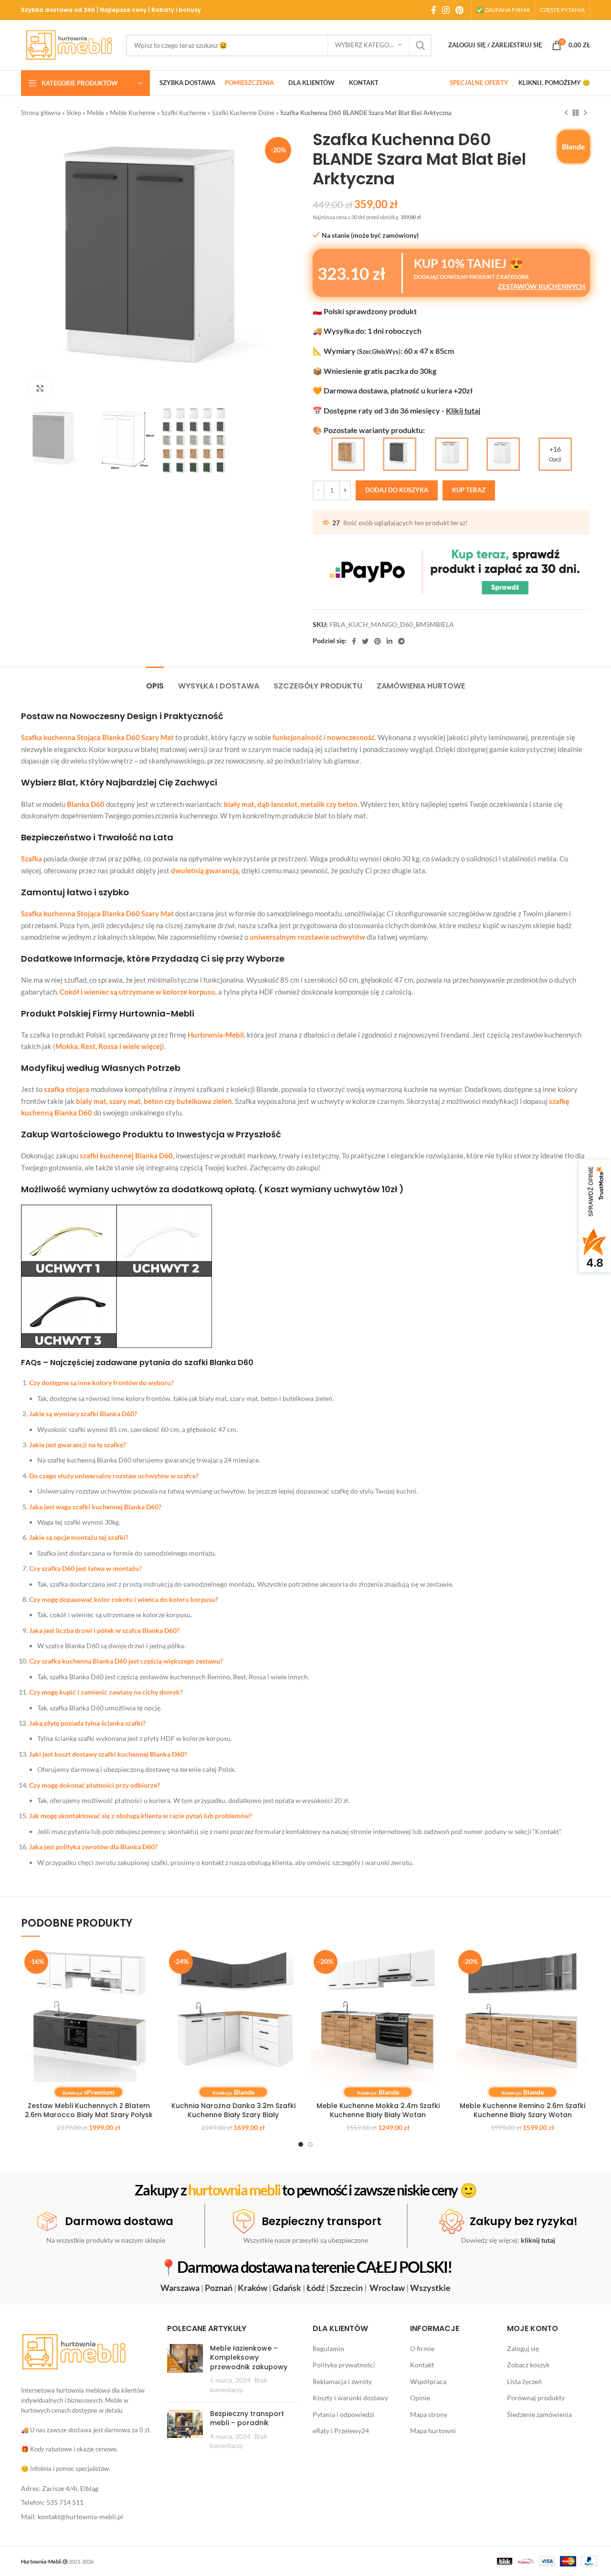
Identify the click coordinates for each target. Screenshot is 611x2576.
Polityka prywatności (344, 2365)
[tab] (155, 681)
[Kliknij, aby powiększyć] (40, 388)
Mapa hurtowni (433, 2431)
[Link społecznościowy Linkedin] (390, 641)
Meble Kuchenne (133, 113)
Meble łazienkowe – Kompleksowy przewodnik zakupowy (249, 2358)
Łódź (316, 2288)
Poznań (219, 2288)
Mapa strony (429, 2414)
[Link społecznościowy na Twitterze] (365, 641)
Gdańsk (287, 2288)
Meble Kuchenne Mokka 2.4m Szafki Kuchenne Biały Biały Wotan (378, 2110)
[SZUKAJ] (421, 45)
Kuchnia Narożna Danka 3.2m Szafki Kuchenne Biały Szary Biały (233, 2110)
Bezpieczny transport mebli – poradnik (247, 2418)
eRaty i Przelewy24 (341, 2431)
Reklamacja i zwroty (342, 2381)
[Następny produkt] (585, 113)
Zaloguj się (523, 2348)
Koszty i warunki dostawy (350, 2398)
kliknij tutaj (538, 2240)
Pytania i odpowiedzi (343, 2414)
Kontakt (422, 2365)
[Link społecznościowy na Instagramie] (446, 10)
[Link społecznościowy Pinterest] (459, 10)
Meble (95, 113)
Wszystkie (430, 2288)
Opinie (420, 2398)
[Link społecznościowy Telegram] (401, 641)
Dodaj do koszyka (397, 490)
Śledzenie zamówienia (539, 2414)
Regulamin (328, 2348)
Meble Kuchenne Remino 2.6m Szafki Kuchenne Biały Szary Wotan (522, 2110)
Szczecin (346, 2288)
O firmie (422, 2348)
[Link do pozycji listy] (87, 2489)
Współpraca (428, 2381)
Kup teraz (469, 490)
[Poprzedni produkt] (566, 113)
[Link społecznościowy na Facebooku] (434, 10)
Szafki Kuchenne (184, 113)
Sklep (74, 113)
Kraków (253, 2288)
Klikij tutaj (463, 410)
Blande (574, 146)
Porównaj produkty (536, 2398)
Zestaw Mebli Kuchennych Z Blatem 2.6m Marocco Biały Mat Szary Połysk (89, 2110)
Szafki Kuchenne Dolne (243, 113)
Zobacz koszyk (528, 2365)
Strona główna (41, 113)
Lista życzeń (524, 2381)
